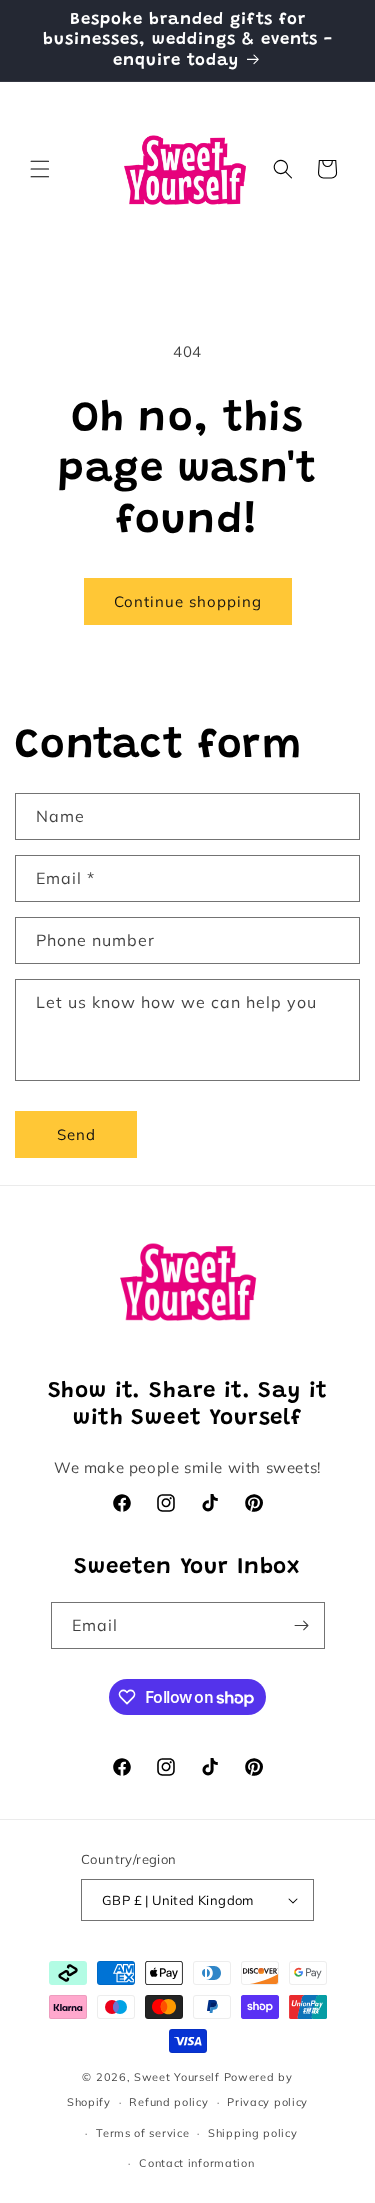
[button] (40, 169)
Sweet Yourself (177, 2077)
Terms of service (142, 2133)
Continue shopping (188, 601)
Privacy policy (267, 2102)
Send (76, 1134)
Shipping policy (253, 2133)
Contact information (196, 2163)
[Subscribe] (302, 1625)
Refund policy (168, 2102)
